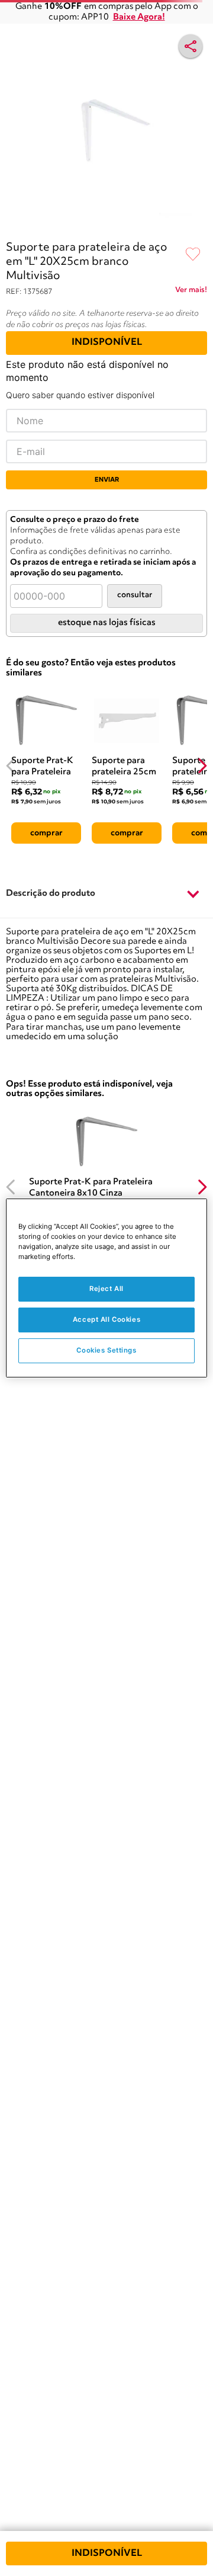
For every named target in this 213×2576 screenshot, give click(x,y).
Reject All (106, 1289)
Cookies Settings (106, 1350)
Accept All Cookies (106, 1319)
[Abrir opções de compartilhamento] (191, 46)
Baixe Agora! (139, 17)
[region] (106, 1288)
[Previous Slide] (11, 766)
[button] (106, 894)
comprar (46, 833)
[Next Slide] (202, 766)
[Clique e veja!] (191, 292)
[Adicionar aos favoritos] (193, 255)
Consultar (135, 595)
